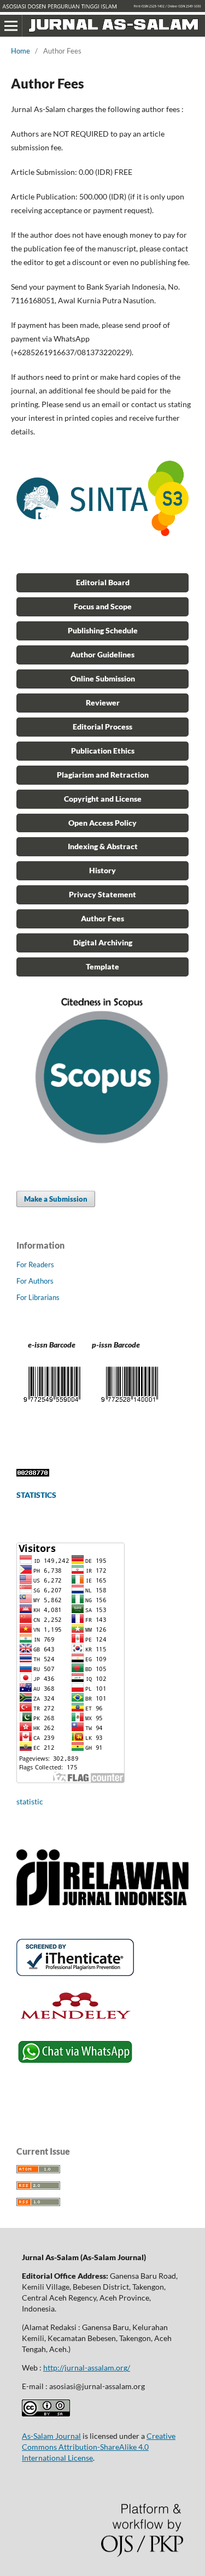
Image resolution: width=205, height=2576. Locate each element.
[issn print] (52, 1404)
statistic (30, 1801)
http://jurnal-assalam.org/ (87, 2368)
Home (20, 51)
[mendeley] (75, 2022)
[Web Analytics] (33, 1474)
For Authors (35, 1281)
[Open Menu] (11, 26)
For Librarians (38, 1297)
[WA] (75, 2063)
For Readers (35, 1265)
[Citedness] (102, 1151)
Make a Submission (56, 1199)
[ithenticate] (75, 1973)
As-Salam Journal (51, 2436)
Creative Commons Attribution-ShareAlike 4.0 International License (99, 2447)
